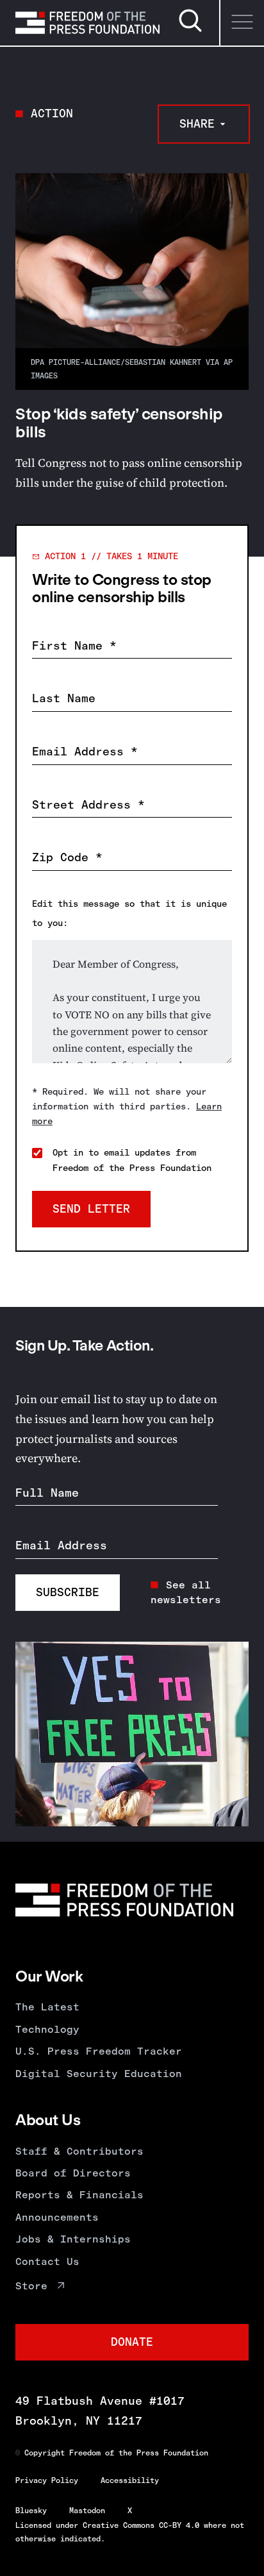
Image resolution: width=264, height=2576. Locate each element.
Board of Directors (73, 2173)
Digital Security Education (99, 2074)
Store (31, 2286)
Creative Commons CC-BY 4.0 (141, 2525)
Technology (47, 2029)
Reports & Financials (79, 2195)
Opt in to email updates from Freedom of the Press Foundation (132, 1160)
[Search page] (190, 30)
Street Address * (88, 805)
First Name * (74, 646)
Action (52, 114)
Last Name (64, 698)
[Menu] (242, 23)
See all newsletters (186, 1592)
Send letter (91, 1209)
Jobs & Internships (73, 2239)
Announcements (57, 2217)
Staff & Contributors (79, 2151)
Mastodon (87, 2511)
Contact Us (47, 2261)
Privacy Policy (47, 2480)
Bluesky (31, 2511)
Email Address (61, 1545)
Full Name (47, 1493)
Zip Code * (67, 857)
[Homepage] (87, 22)
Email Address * (85, 752)
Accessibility (130, 2480)
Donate (132, 2342)
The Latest (47, 2007)
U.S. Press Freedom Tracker (99, 2051)
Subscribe (68, 1592)
